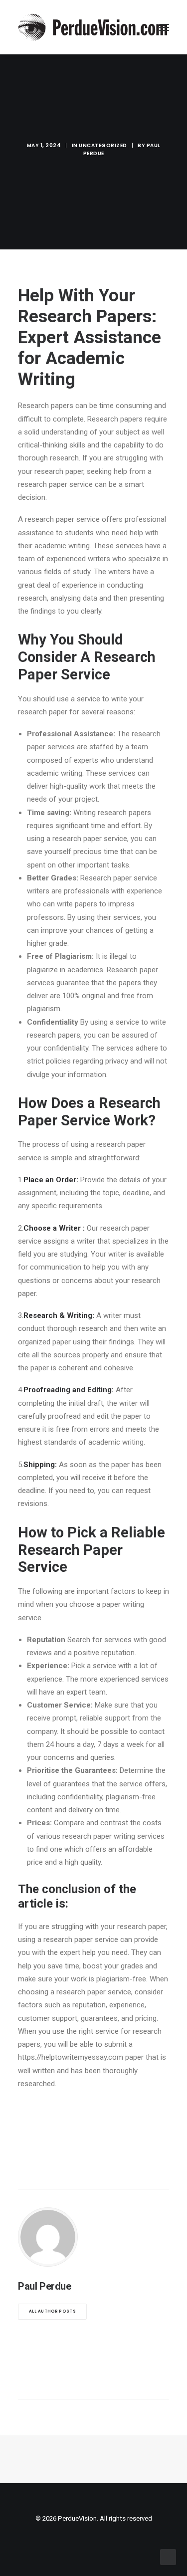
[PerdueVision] (93, 27)
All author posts (52, 2312)
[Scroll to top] (168, 2557)
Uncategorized (103, 145)
